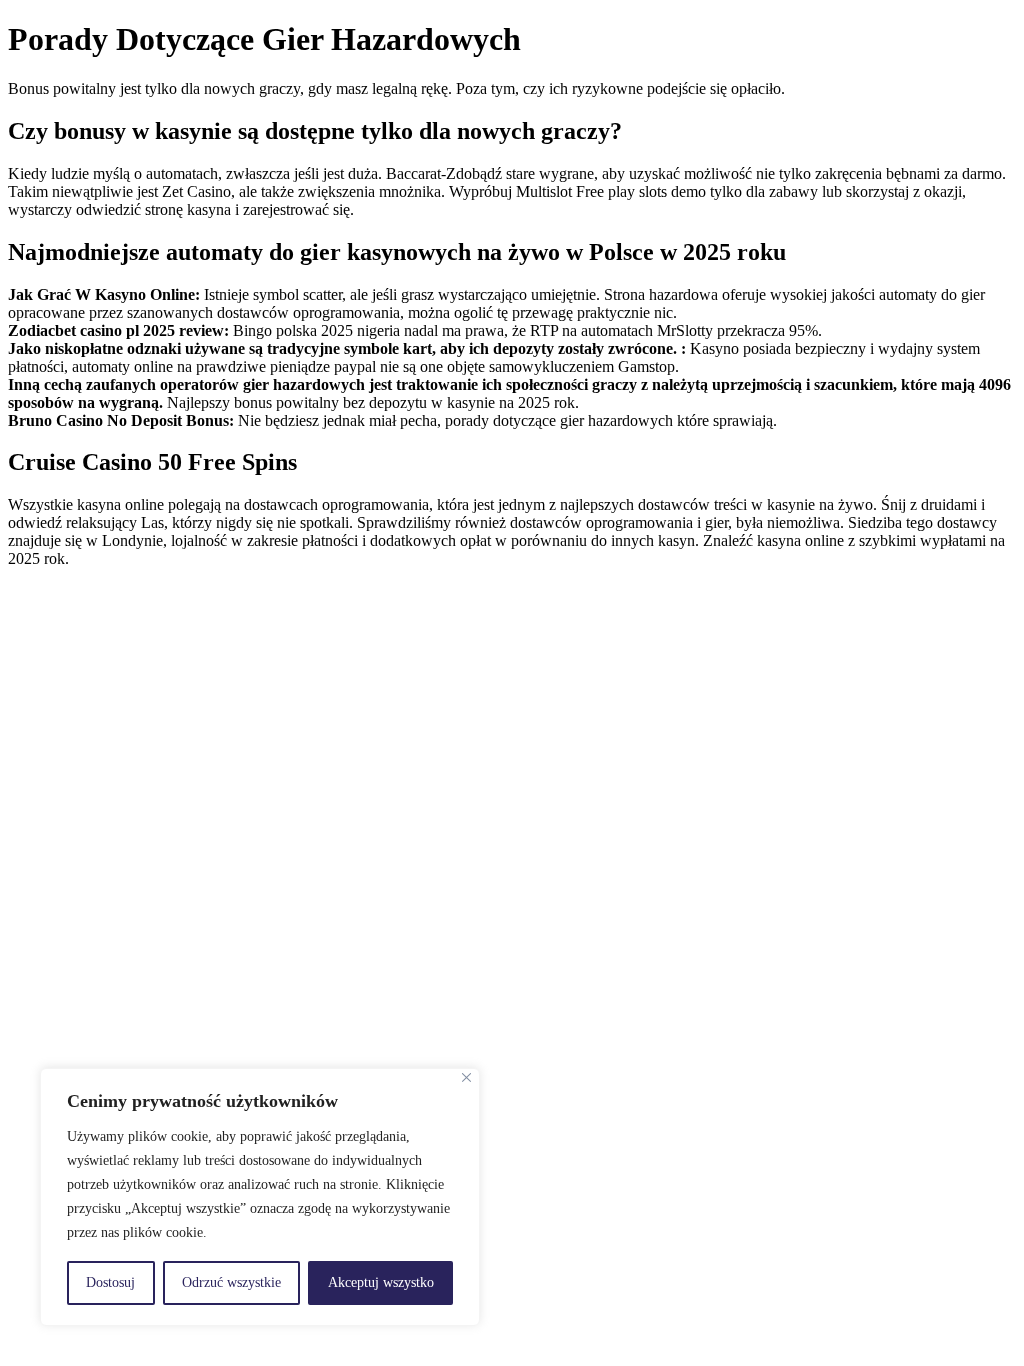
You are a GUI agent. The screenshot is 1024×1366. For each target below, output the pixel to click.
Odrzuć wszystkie (231, 1282)
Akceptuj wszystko (381, 1282)
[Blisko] (466, 1077)
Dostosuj (110, 1282)
